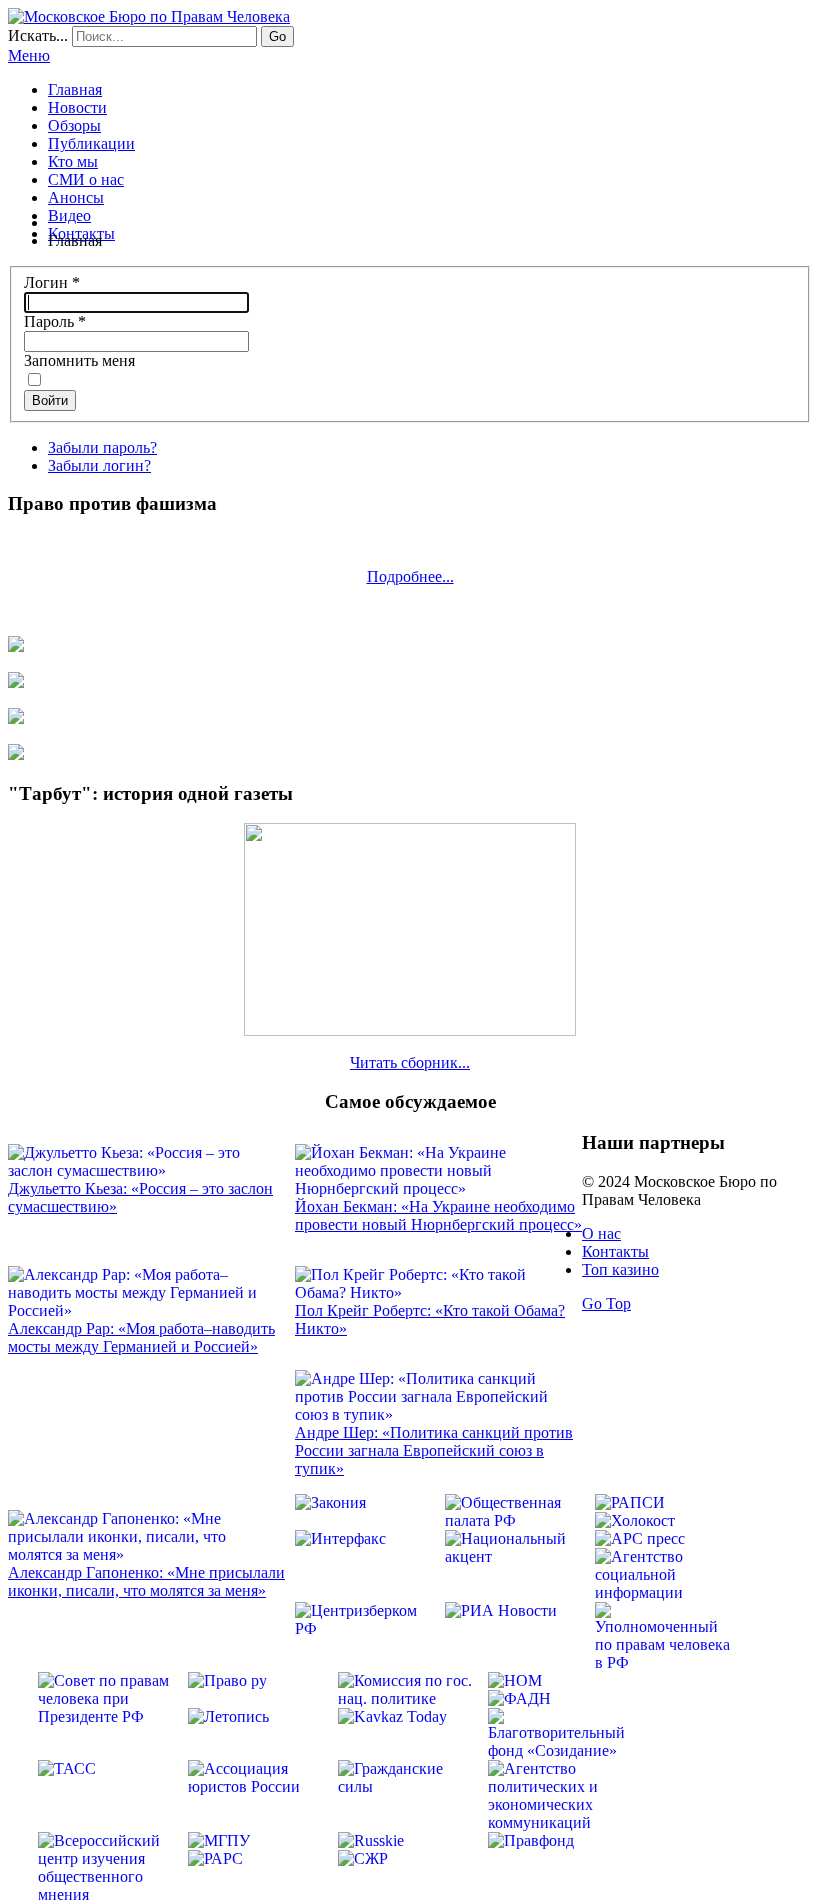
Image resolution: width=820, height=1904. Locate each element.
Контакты (615, 1251)
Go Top (606, 1303)
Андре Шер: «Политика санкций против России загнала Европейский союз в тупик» (434, 1450)
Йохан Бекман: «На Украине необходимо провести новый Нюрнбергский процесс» (438, 1215)
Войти (50, 400)
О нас (601, 1233)
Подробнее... (410, 576)
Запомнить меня (79, 360)
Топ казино (620, 1269)
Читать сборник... (410, 1062)
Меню (29, 55)
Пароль (55, 321)
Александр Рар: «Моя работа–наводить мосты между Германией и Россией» (141, 1337)
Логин (52, 282)
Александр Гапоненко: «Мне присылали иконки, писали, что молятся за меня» (146, 1581)
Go (277, 36)
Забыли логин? (99, 465)
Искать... (38, 35)
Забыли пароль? (102, 447)
